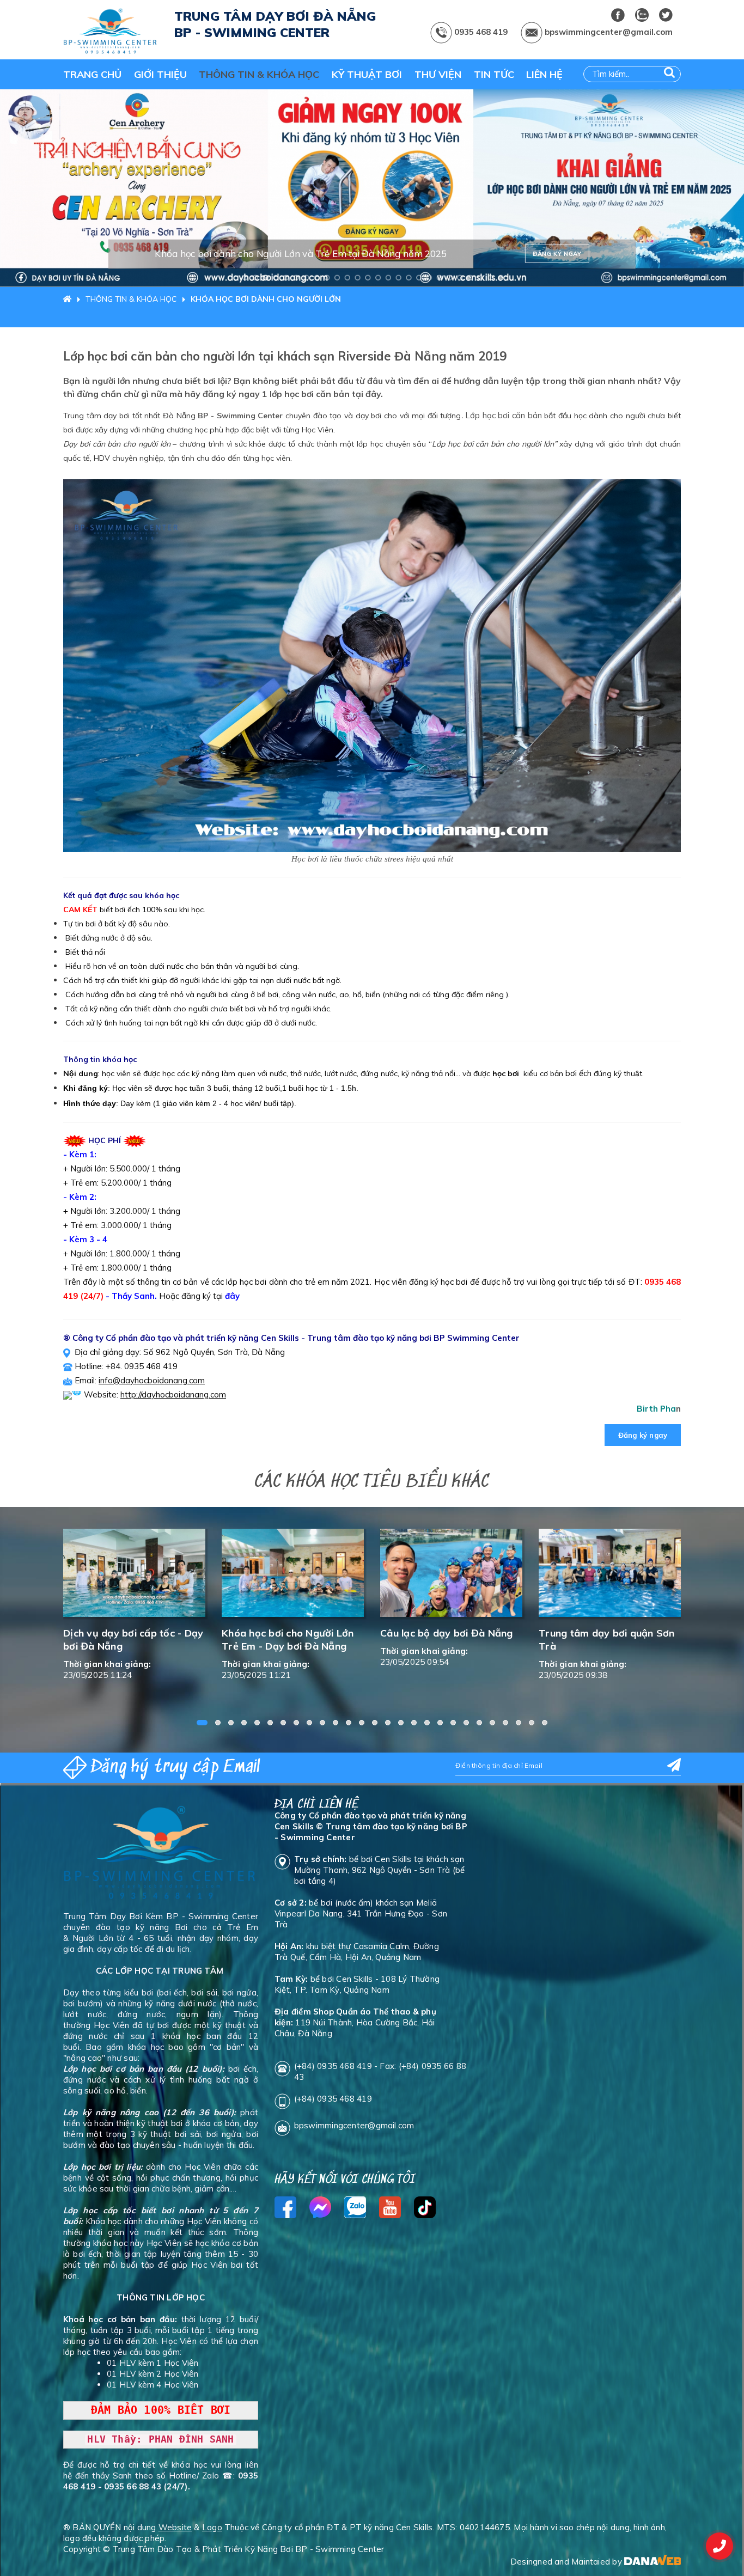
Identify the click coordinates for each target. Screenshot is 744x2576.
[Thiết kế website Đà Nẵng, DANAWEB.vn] (652, 2562)
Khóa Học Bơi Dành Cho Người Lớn (266, 299)
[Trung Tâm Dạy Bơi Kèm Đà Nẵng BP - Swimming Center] (111, 32)
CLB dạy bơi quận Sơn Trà (601, 1633)
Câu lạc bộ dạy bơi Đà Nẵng (288, 1633)
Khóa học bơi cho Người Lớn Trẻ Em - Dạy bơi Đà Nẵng (129, 1640)
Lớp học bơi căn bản (504, 415)
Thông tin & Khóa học (131, 299)
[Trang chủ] (70, 299)
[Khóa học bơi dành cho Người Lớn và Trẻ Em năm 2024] (372, 188)
